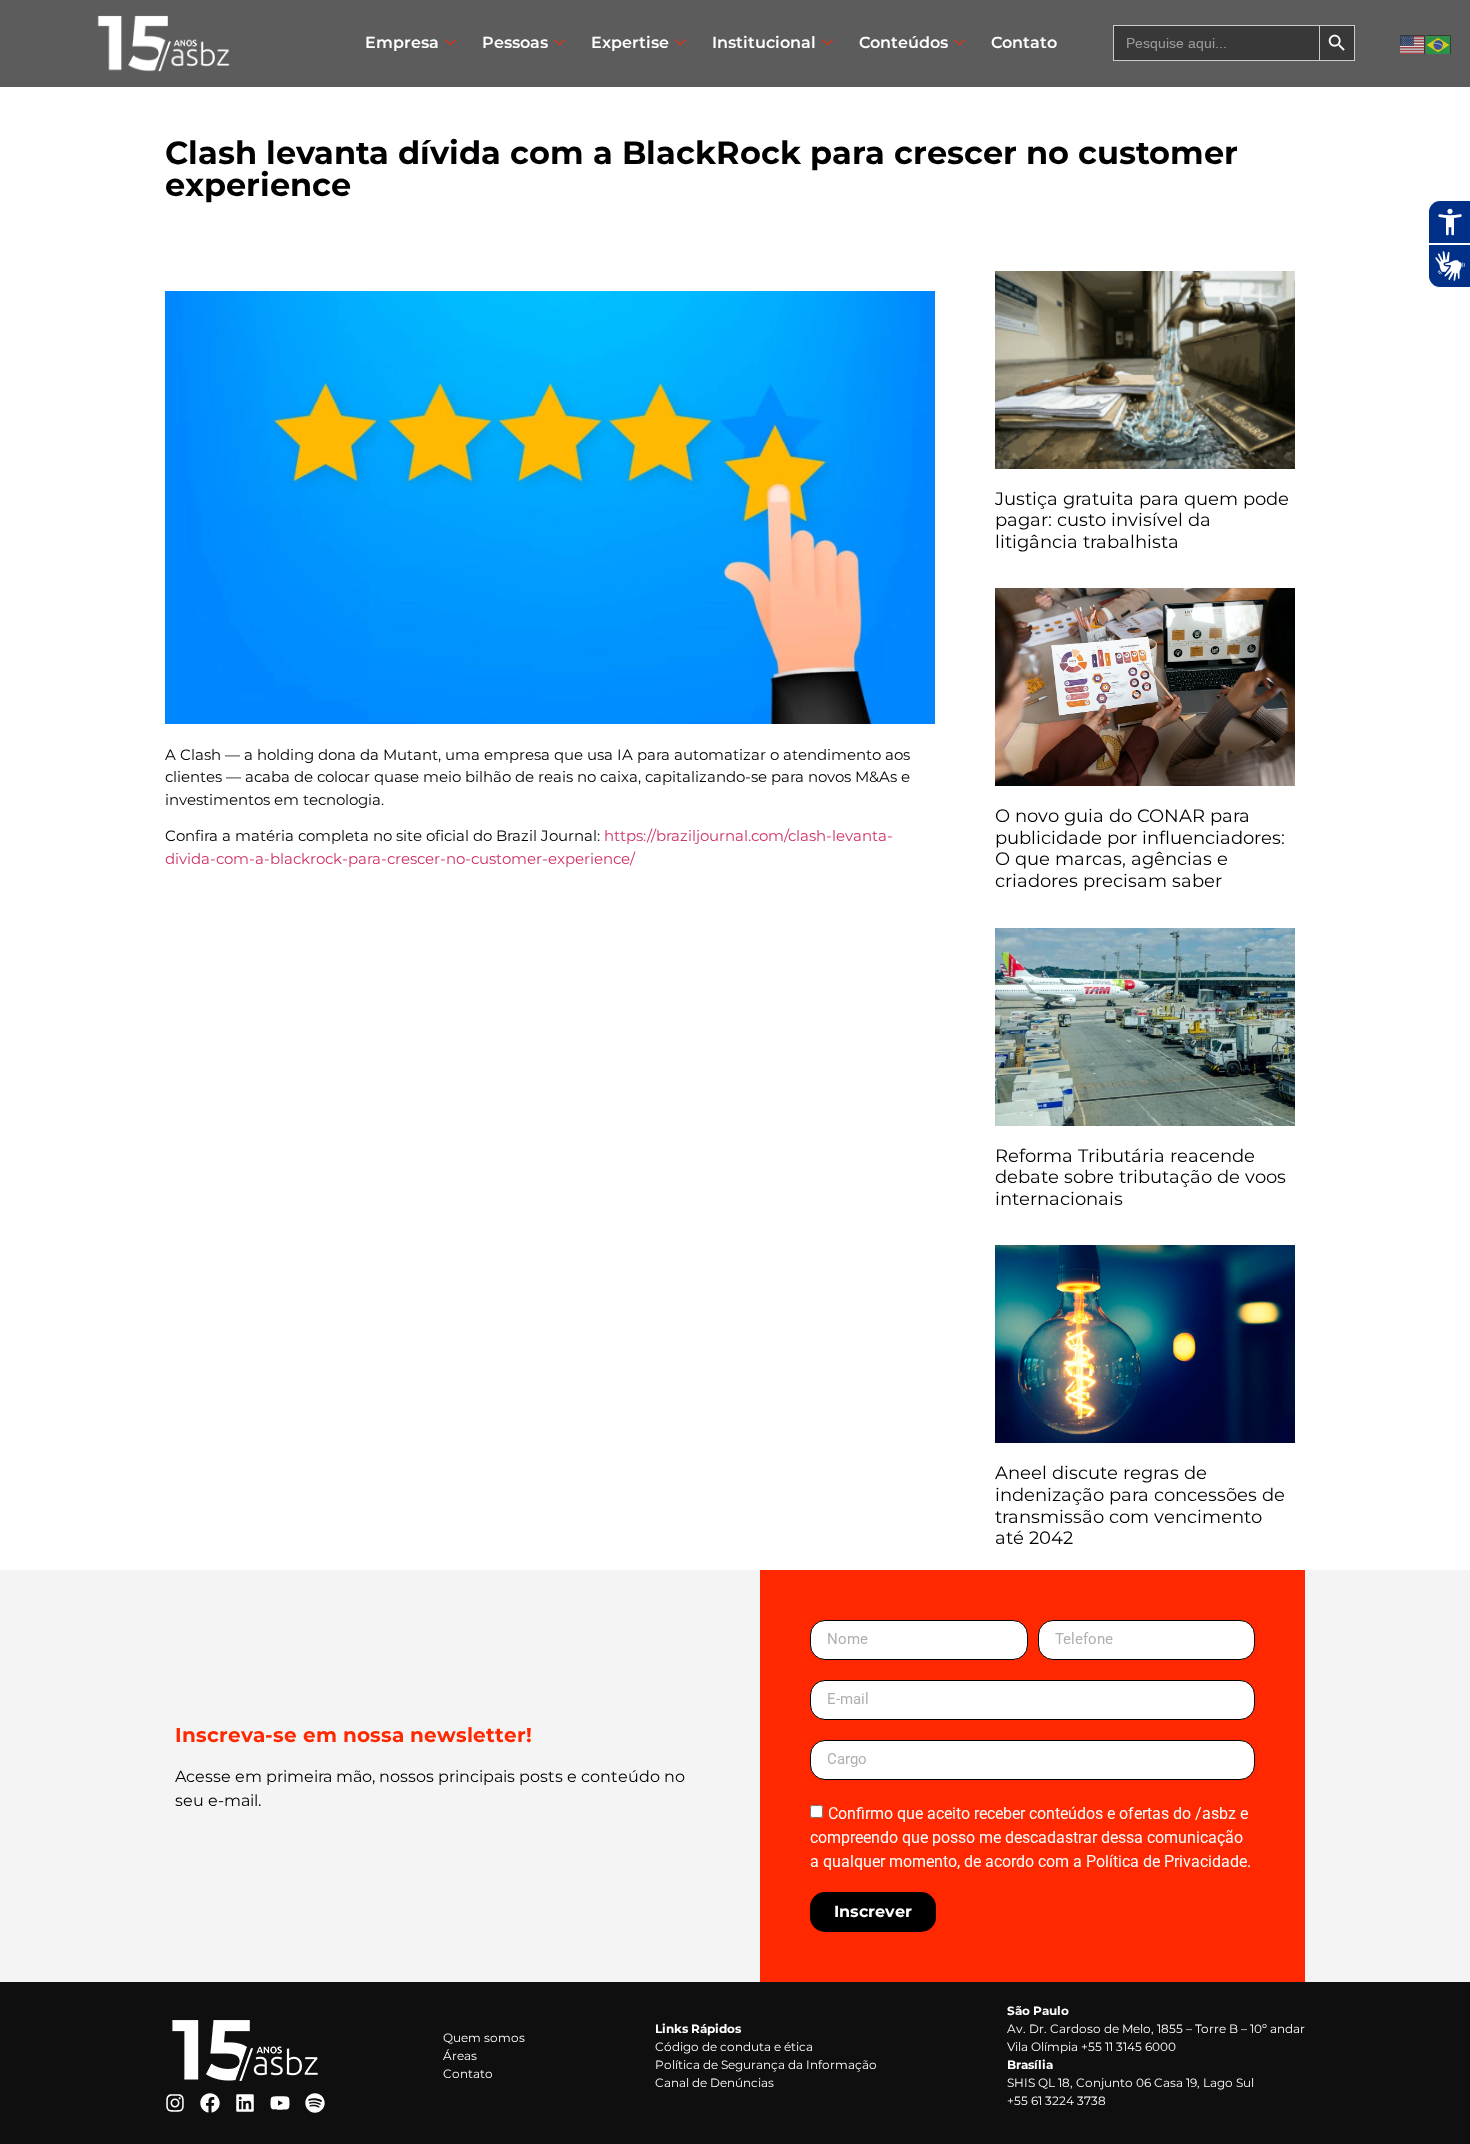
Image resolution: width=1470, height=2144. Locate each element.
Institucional (764, 42)
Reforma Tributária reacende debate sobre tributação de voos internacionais (1140, 1177)
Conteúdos (903, 42)
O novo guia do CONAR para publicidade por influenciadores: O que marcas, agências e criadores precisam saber (1140, 848)
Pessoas (515, 42)
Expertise (630, 42)
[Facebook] (210, 2103)
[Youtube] (280, 2103)
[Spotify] (315, 2103)
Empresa (402, 42)
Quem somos (484, 2037)
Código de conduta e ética (734, 2046)
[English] (1413, 43)
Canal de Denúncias (714, 2082)
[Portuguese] (1439, 43)
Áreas (460, 2055)
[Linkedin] (245, 2103)
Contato (1024, 42)
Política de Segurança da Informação (766, 2064)
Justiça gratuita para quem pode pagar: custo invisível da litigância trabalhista (1142, 520)
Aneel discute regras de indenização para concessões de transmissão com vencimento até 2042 (1140, 1505)
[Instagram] (175, 2103)
